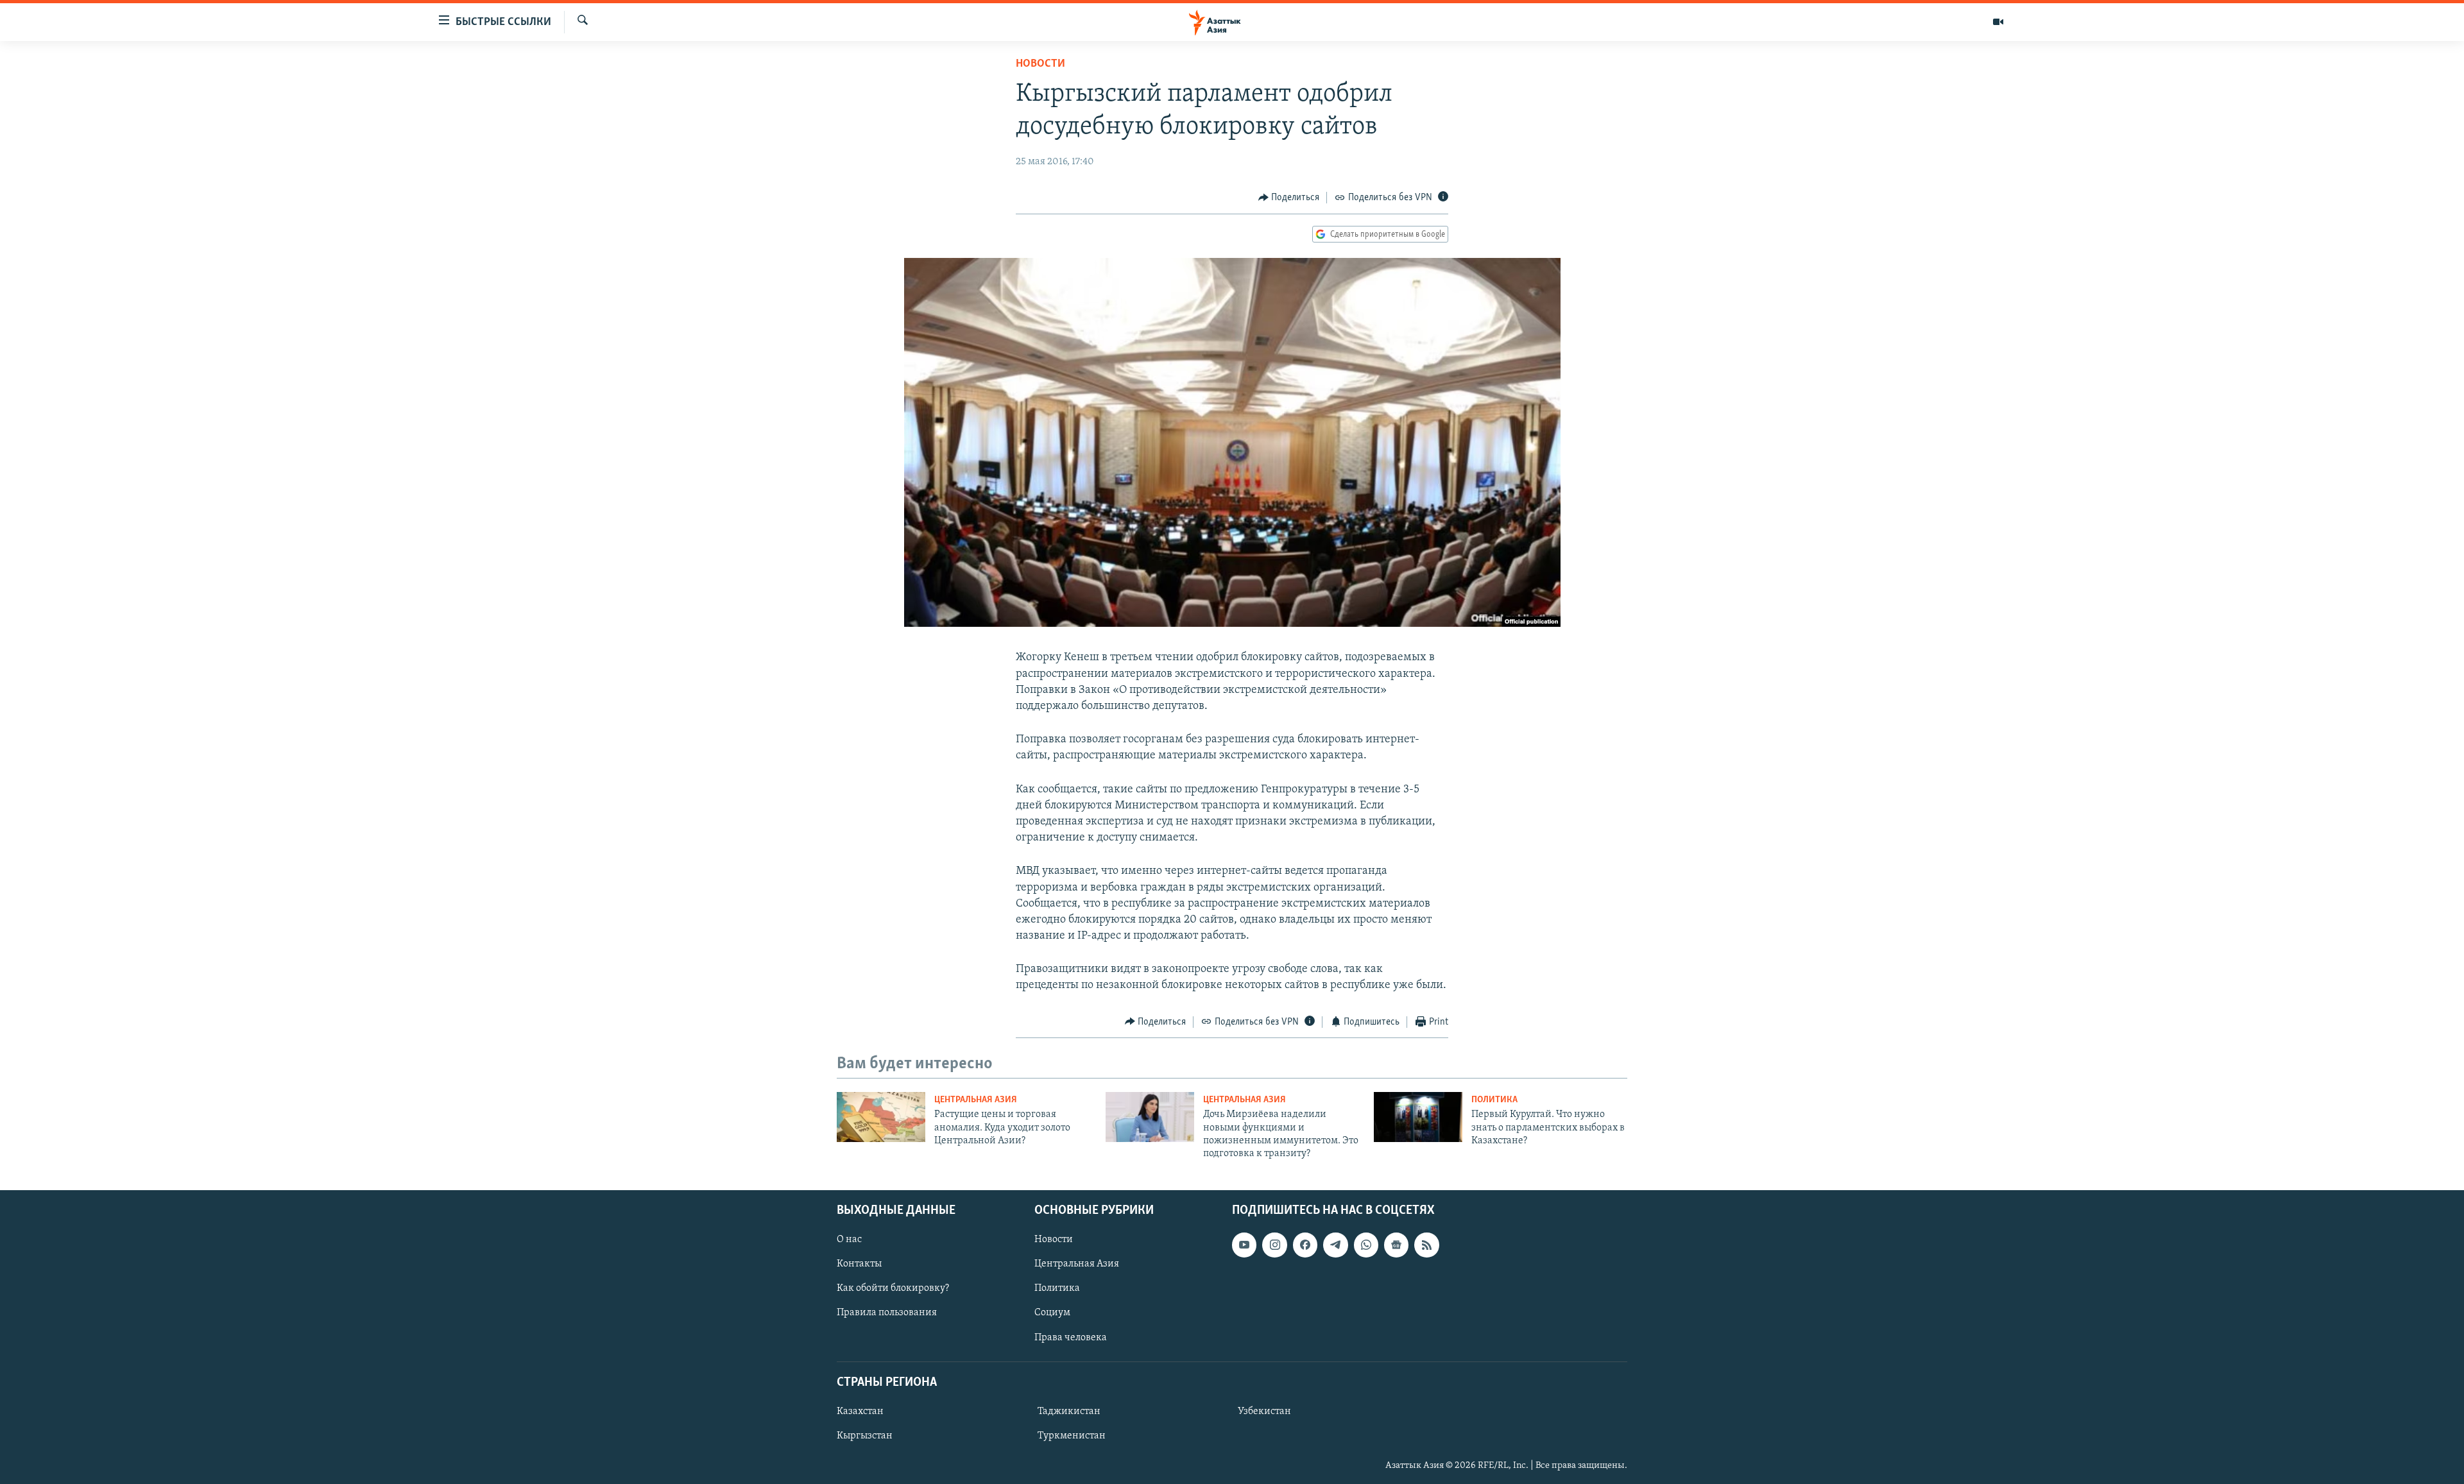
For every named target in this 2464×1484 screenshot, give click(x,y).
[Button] (1289, 198)
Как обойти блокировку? (893, 1288)
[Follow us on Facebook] (1305, 1245)
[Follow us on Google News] (1396, 1245)
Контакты (859, 1264)
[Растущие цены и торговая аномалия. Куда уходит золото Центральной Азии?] (881, 1117)
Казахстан (860, 1412)
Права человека (1071, 1337)
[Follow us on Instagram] (1274, 1245)
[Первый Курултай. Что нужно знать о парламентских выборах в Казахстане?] (1418, 1117)
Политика (1494, 1100)
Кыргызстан (865, 1436)
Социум (1052, 1313)
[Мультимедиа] (1998, 22)
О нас (849, 1240)
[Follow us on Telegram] (1335, 1245)
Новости (1040, 64)
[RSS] (1426, 1245)
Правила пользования (887, 1313)
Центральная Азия (976, 1100)
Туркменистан (1072, 1436)
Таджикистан (1069, 1412)
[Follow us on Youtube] (1244, 1245)
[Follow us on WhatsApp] (1366, 1245)
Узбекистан (1264, 1412)
